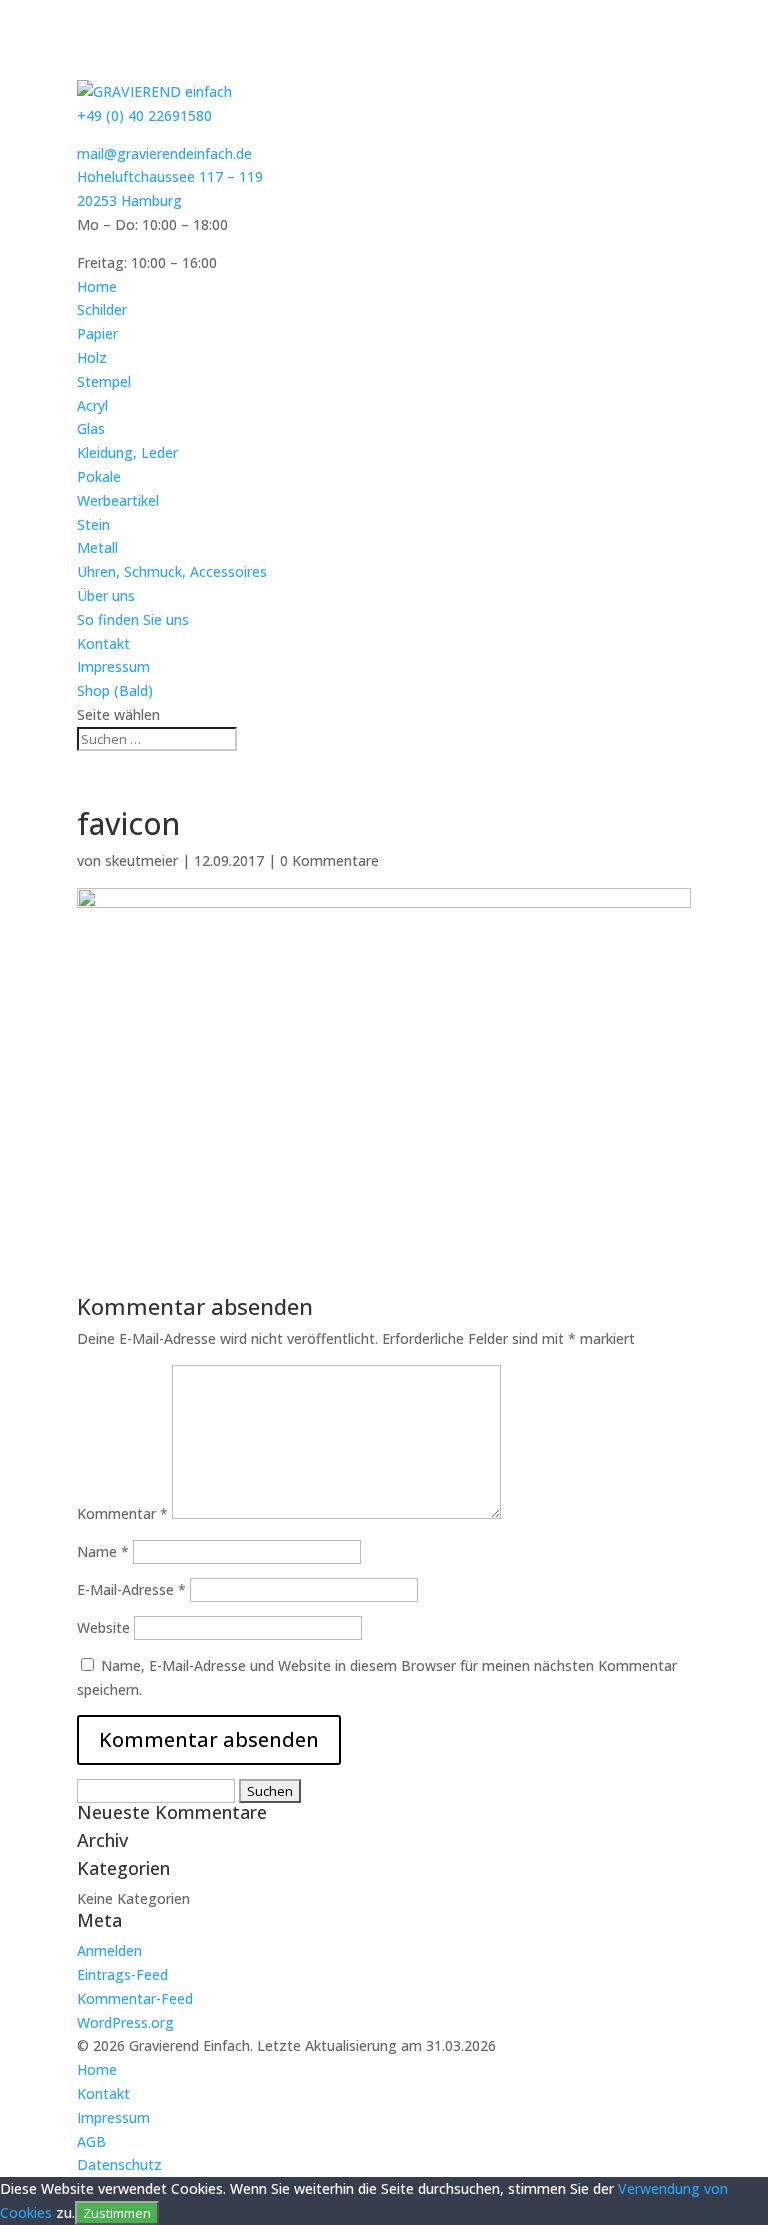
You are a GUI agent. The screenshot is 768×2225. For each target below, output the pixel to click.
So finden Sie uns (133, 619)
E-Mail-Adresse (131, 1589)
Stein (93, 524)
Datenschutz (119, 2164)
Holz (92, 357)
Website (103, 1627)
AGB (91, 2141)
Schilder (102, 309)
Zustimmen (117, 2213)
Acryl (92, 405)
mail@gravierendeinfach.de (164, 153)
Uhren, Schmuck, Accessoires (172, 571)
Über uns (106, 595)
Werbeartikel (118, 500)
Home (97, 286)
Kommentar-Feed (135, 1998)
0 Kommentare (329, 860)
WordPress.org (125, 2022)
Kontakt (103, 643)
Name (103, 1551)
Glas (91, 428)
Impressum (113, 666)
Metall (97, 547)
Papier (97, 333)
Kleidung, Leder (127, 452)
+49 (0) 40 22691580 (144, 115)
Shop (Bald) (115, 690)
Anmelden (109, 1950)
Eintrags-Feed (122, 1974)
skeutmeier (141, 860)
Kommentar (122, 1513)
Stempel (104, 381)
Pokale (99, 476)
